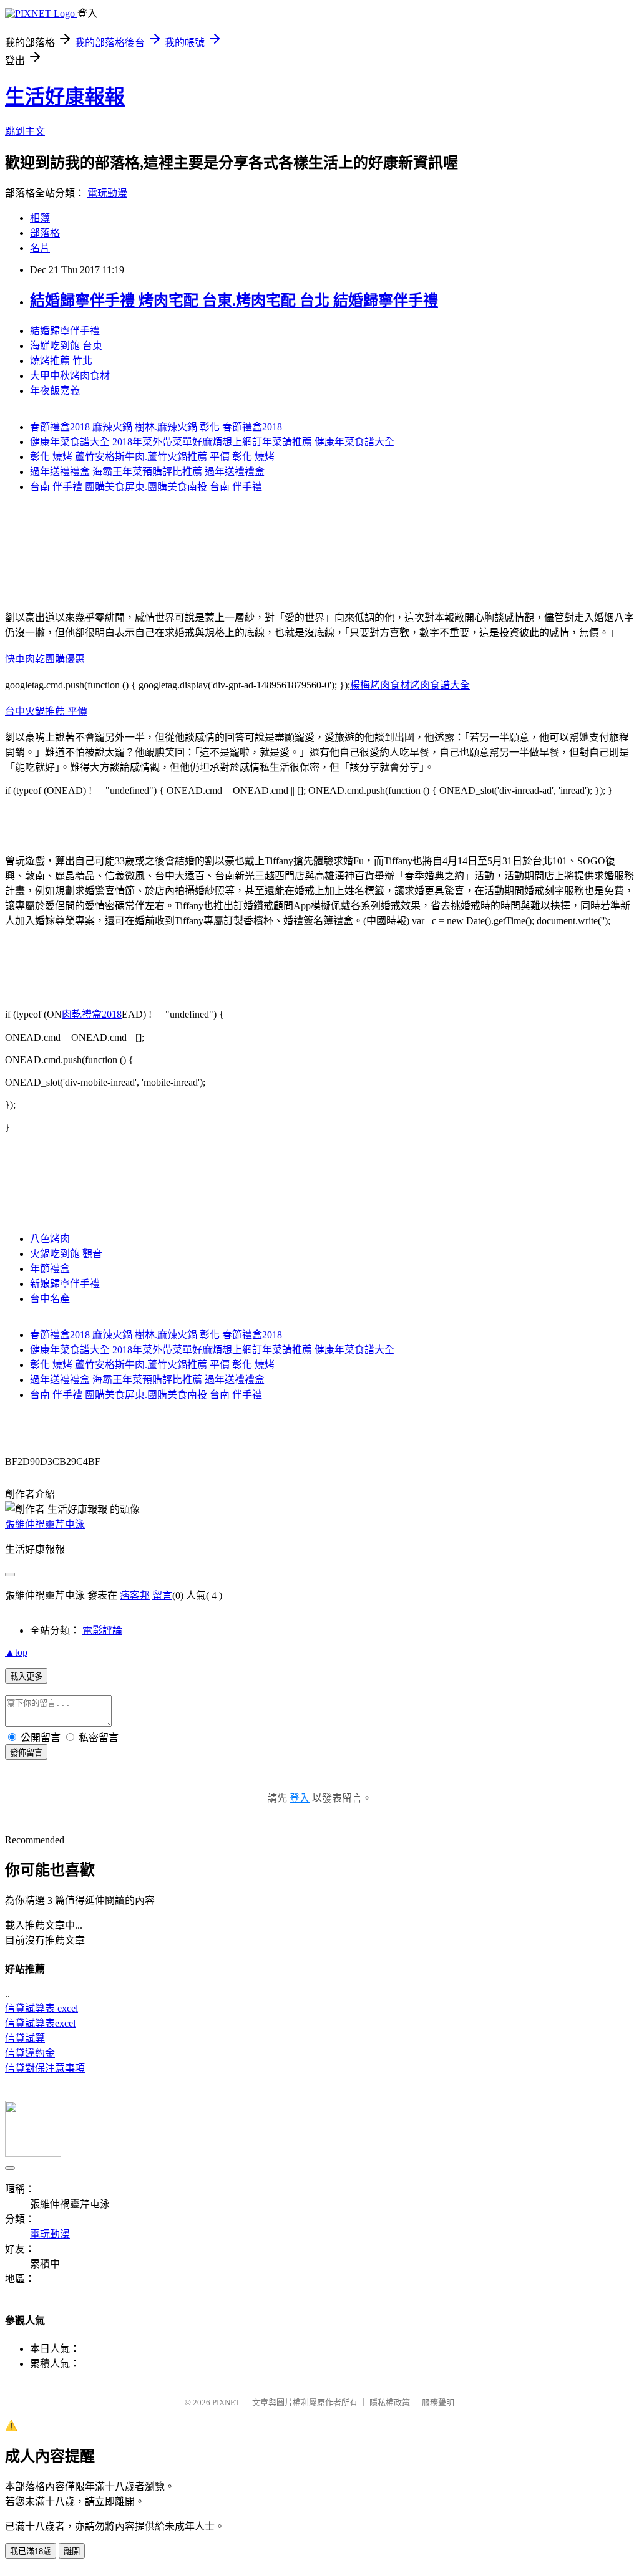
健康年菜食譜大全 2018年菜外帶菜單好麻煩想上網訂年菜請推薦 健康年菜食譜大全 (212, 442)
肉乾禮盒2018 (92, 1014)
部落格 (45, 233)
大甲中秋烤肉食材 (70, 376)
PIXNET (226, 2402)
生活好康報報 (65, 97)
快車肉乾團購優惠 (45, 659)
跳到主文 (25, 131)
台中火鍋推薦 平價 (46, 711)
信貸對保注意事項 (45, 2068)
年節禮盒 (50, 1269)
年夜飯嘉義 (55, 391)
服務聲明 (438, 2402)
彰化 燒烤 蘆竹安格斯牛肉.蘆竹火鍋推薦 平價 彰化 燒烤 (152, 457)
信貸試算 (25, 2038)
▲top (16, 1652)
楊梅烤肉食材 (380, 685)
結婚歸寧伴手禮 (65, 331)
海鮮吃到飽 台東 (66, 346)
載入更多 (26, 1676)
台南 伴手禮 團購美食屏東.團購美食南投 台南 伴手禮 (146, 487)
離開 (72, 2551)
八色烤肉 (50, 1239)
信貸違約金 (30, 2053)
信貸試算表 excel (41, 2008)
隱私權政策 (390, 2402)
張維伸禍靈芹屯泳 (45, 1524)
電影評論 (102, 1630)
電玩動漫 (107, 193)
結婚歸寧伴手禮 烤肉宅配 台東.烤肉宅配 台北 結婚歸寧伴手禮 (234, 301)
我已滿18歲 (31, 2551)
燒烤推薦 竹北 (61, 361)
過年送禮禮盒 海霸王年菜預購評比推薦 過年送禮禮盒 (147, 472)
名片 (40, 248)
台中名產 (50, 1299)
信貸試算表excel (40, 2023)
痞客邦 (135, 1595)
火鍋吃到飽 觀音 (66, 1254)
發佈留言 (26, 1753)
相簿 (40, 218)
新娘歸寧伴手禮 (65, 1284)
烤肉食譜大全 (440, 685)
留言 (162, 1595)
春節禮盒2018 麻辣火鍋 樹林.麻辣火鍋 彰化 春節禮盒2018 (156, 427)
